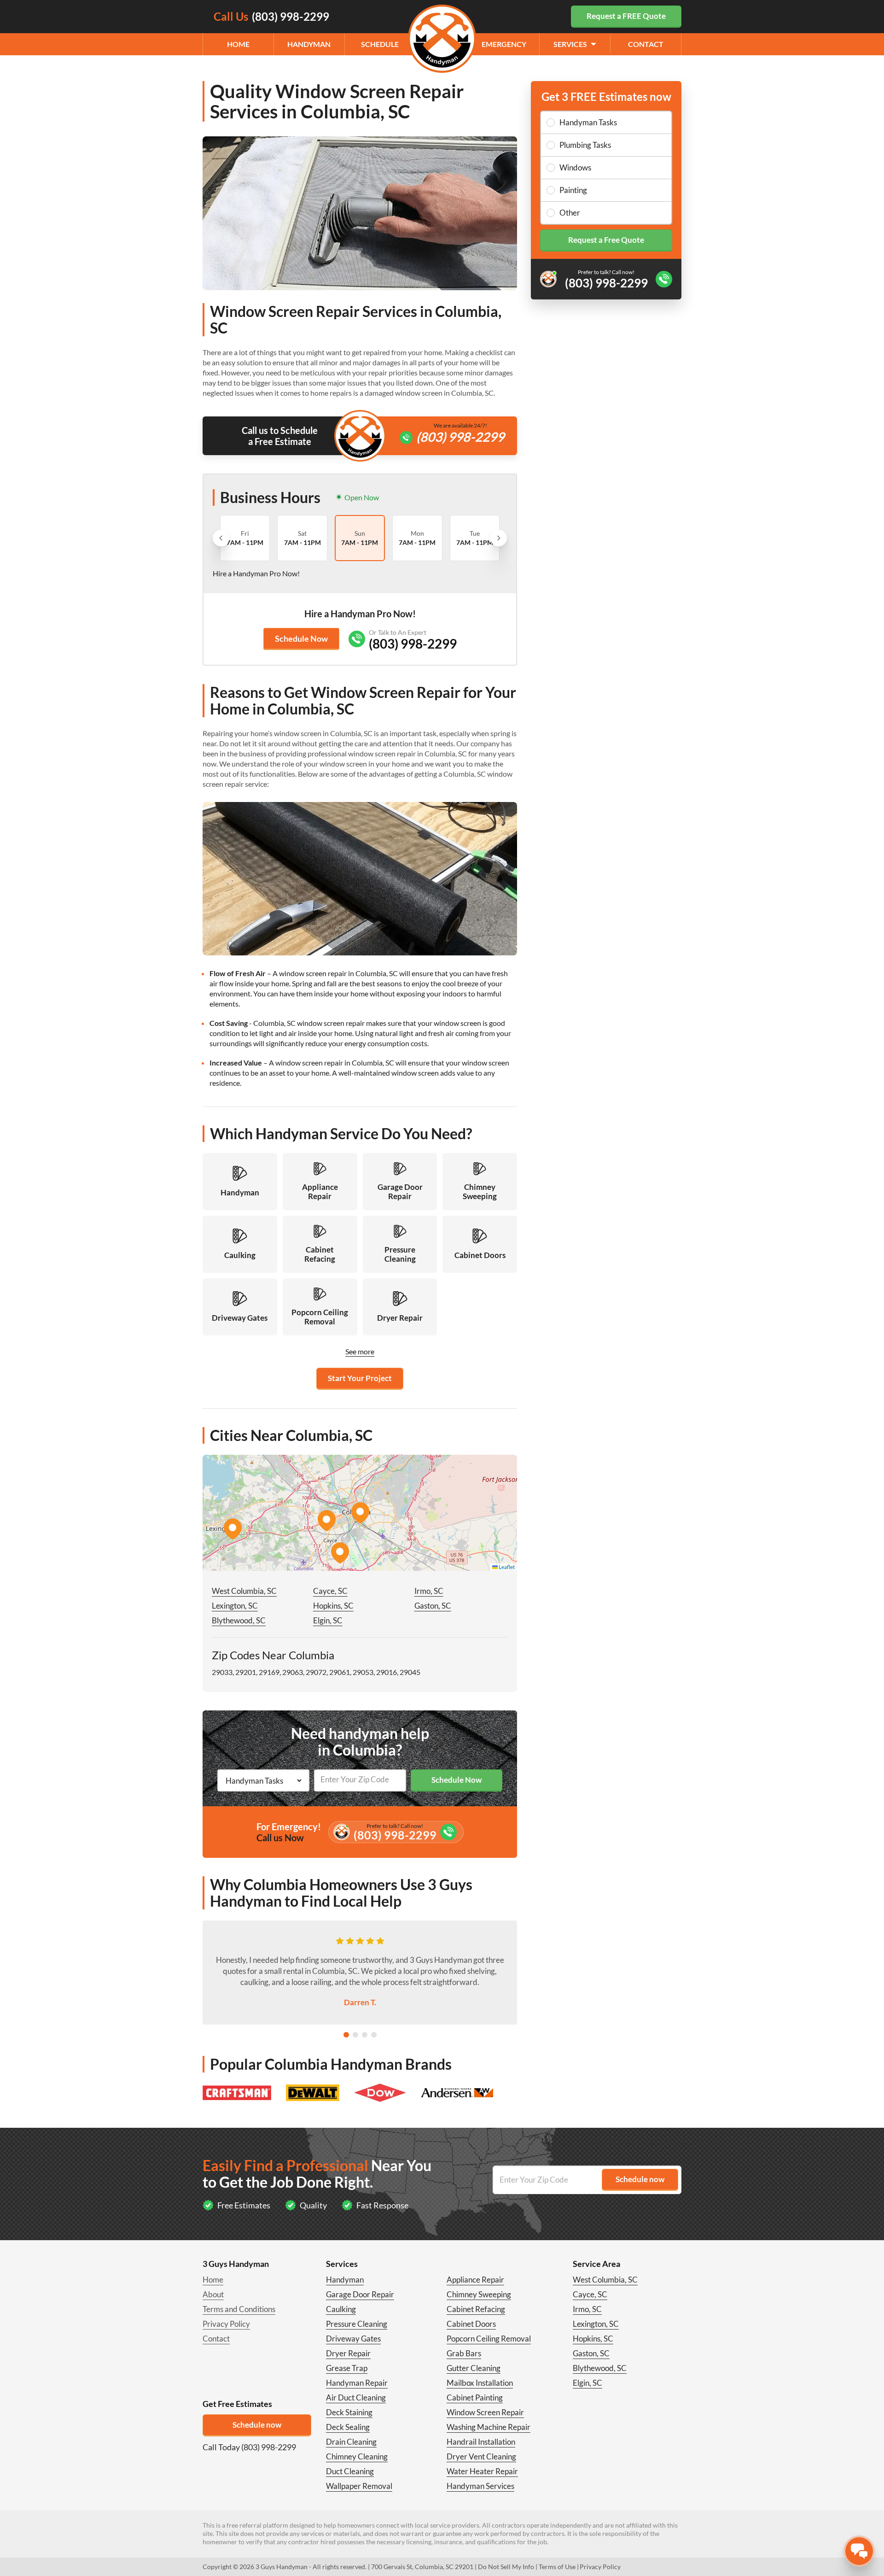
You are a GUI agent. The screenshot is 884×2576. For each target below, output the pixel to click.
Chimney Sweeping (479, 2294)
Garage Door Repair (360, 2294)
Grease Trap (347, 2368)
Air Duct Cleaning (356, 2397)
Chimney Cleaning (357, 2456)
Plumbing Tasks (585, 145)
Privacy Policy (226, 2324)
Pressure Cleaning (357, 2324)
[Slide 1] (346, 2035)
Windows (575, 167)
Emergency (504, 44)
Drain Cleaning (351, 2442)
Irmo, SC (429, 1591)
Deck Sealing (348, 2427)
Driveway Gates (353, 2339)
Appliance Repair (475, 2280)
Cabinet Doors (471, 2324)
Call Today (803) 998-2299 (249, 2447)
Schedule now (257, 2425)
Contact (646, 44)
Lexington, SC (235, 1606)
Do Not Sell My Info (506, 2567)
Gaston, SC (433, 1606)
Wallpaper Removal (359, 2486)
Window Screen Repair (485, 2412)
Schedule (380, 44)
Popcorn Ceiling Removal (489, 2339)
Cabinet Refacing (476, 2309)
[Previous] (221, 538)
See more (360, 1351)
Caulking (341, 2309)
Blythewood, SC (239, 1620)
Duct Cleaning (350, 2471)
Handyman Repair (357, 2383)
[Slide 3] (365, 2035)
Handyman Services (480, 2486)
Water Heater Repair (482, 2471)
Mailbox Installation (480, 2383)
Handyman (309, 44)
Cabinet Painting (475, 2397)
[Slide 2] (355, 2035)
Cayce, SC (330, 1591)
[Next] (499, 538)
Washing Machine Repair (489, 2427)
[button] (360, 1513)
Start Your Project (360, 1378)
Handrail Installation (481, 2442)
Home (238, 44)
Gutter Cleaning (474, 2368)
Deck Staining (349, 2412)
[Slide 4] (374, 2035)
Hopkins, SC (333, 1606)
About (213, 2294)
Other (570, 213)
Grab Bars (464, 2353)
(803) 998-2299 (460, 437)
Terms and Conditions (239, 2309)
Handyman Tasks (588, 122)
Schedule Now (301, 638)
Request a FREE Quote (626, 16)
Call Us (271, 16)
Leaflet (506, 1567)
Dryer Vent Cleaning (481, 2456)
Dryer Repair (348, 2353)
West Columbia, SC (244, 1591)
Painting (573, 190)
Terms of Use (557, 2567)
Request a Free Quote (606, 240)
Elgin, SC (328, 1620)
